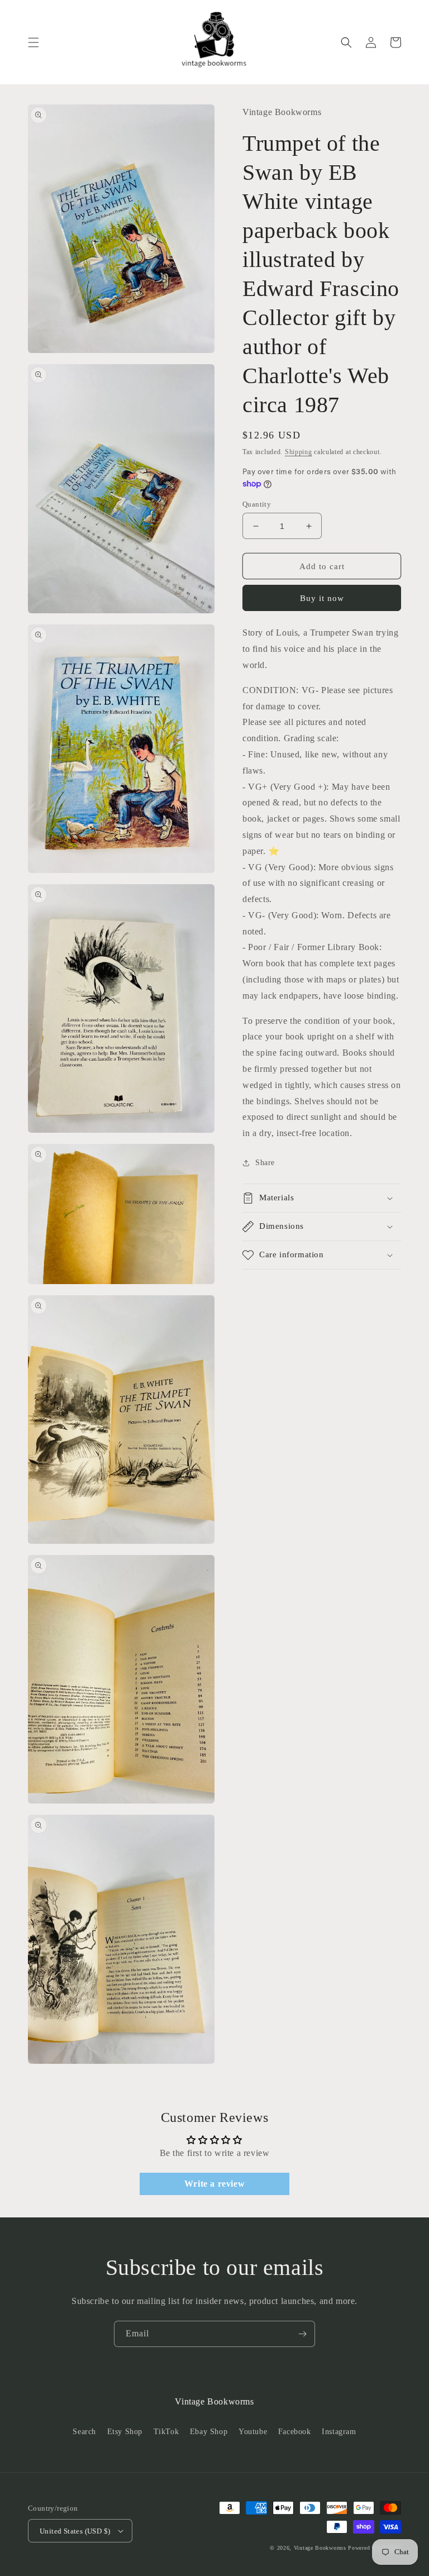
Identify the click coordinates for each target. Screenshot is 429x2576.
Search (84, 2432)
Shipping (299, 452)
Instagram (339, 2432)
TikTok (166, 2432)
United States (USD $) (75, 2531)
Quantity (257, 504)
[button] (34, 42)
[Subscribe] (302, 2334)
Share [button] (265, 1163)
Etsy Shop (125, 2432)
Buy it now (322, 598)
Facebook (295, 2432)
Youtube (253, 2432)
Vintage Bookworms (320, 2548)
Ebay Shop (209, 2432)
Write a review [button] (214, 2184)
